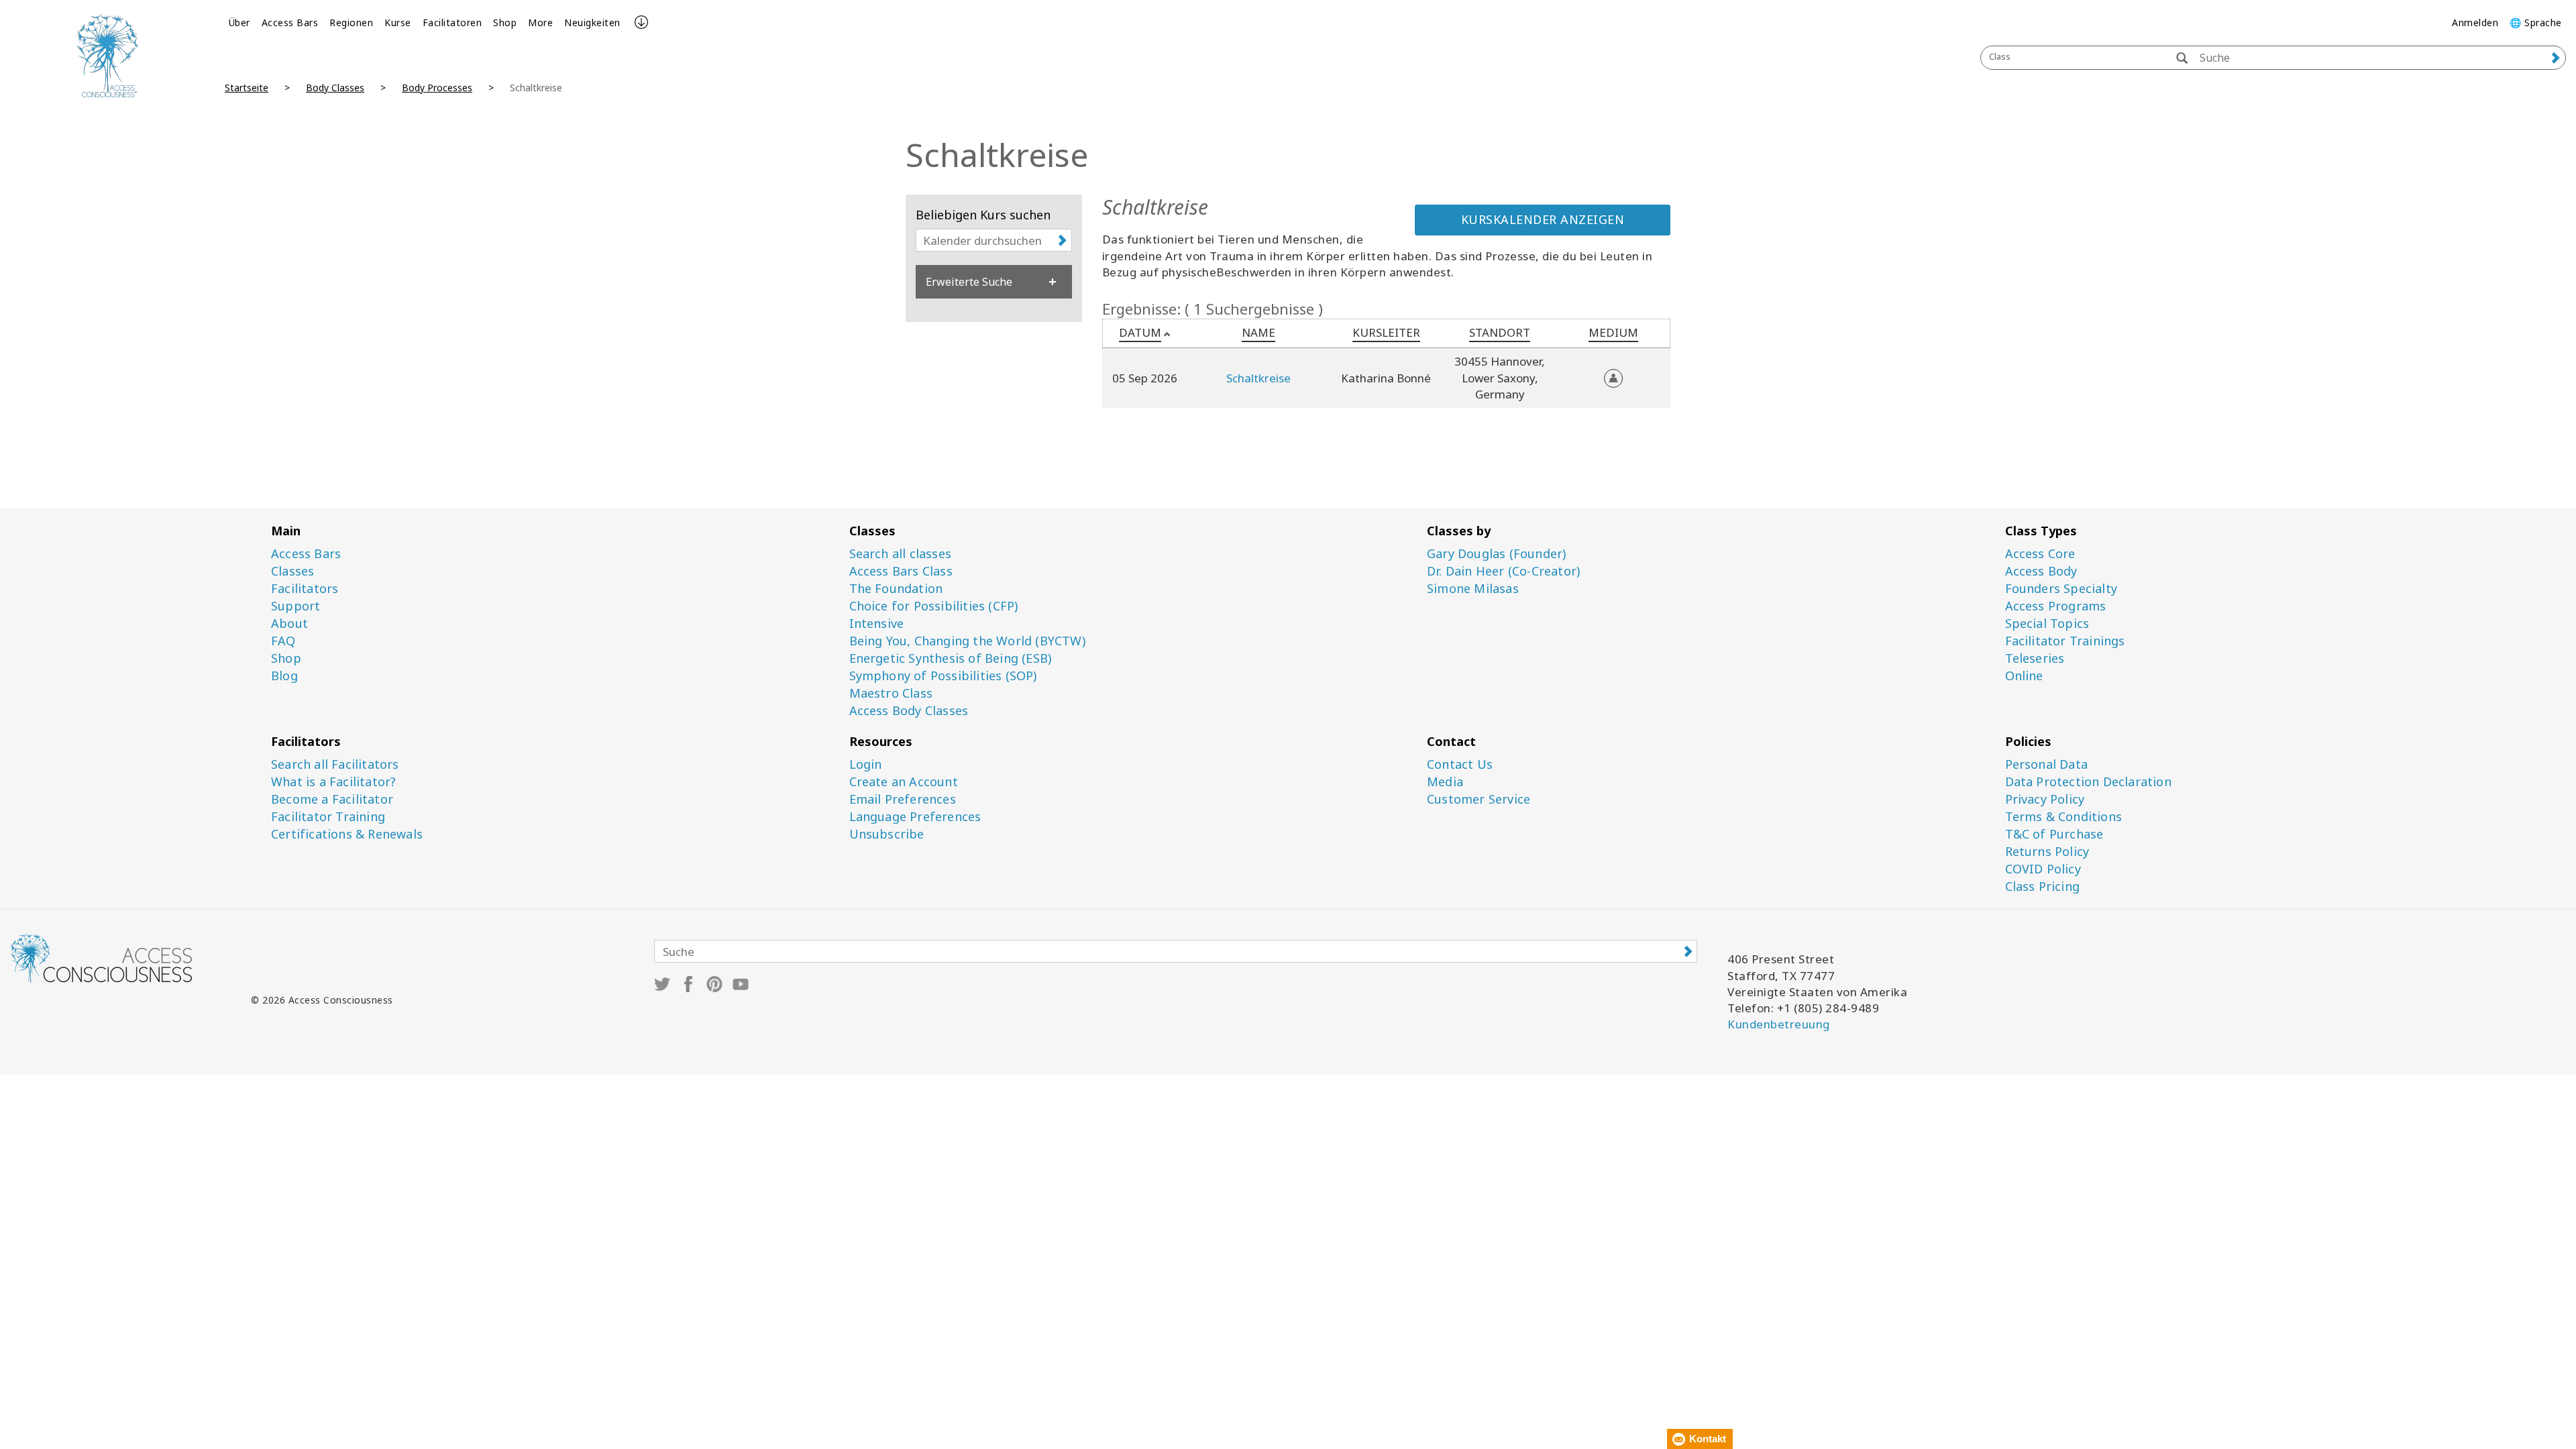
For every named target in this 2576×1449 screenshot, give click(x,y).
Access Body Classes (909, 711)
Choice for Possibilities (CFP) (934, 606)
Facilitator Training (328, 817)
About (289, 624)
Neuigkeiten (592, 22)
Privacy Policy (2045, 799)
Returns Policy (2047, 852)
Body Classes (335, 88)
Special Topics (2047, 624)
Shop (505, 22)
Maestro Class (891, 693)
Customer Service (1479, 799)
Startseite (247, 88)
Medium (1613, 332)
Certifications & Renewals (347, 834)
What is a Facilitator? (333, 782)
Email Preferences (903, 799)
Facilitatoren (452, 22)
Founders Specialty (2061, 589)
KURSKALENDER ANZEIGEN (1543, 219)
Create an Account (904, 782)
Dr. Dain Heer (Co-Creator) (1503, 571)
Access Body (2041, 571)
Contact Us (1460, 764)
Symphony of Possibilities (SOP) (943, 676)
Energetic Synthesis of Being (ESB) (951, 658)
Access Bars (290, 22)
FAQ (283, 641)
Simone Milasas (1473, 589)
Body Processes (437, 88)
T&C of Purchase (2054, 834)
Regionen (351, 22)
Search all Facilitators (335, 764)
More (540, 22)
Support (296, 606)
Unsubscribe (887, 834)
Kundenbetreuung (1779, 1024)
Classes (292, 571)
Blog (284, 676)
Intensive (877, 624)
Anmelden (2475, 22)
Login (866, 764)
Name (1258, 332)
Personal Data (2047, 764)
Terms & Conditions (2064, 817)
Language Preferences (915, 817)
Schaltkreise (1258, 378)
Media (1445, 782)
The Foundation (896, 589)
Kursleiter (1386, 332)
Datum (1140, 332)
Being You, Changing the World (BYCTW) (967, 641)
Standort (1500, 332)
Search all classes (901, 554)
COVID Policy (2043, 869)
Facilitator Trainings (2065, 641)
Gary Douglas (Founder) (1496, 554)
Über (239, 22)
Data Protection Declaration (2088, 782)
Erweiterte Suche (969, 282)
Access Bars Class (901, 571)
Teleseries (2035, 658)
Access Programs (2056, 606)
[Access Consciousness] (107, 55)
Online (2024, 676)
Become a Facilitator (332, 799)
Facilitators (305, 589)
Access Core (2040, 554)
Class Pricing (2043, 887)
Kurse (398, 22)
